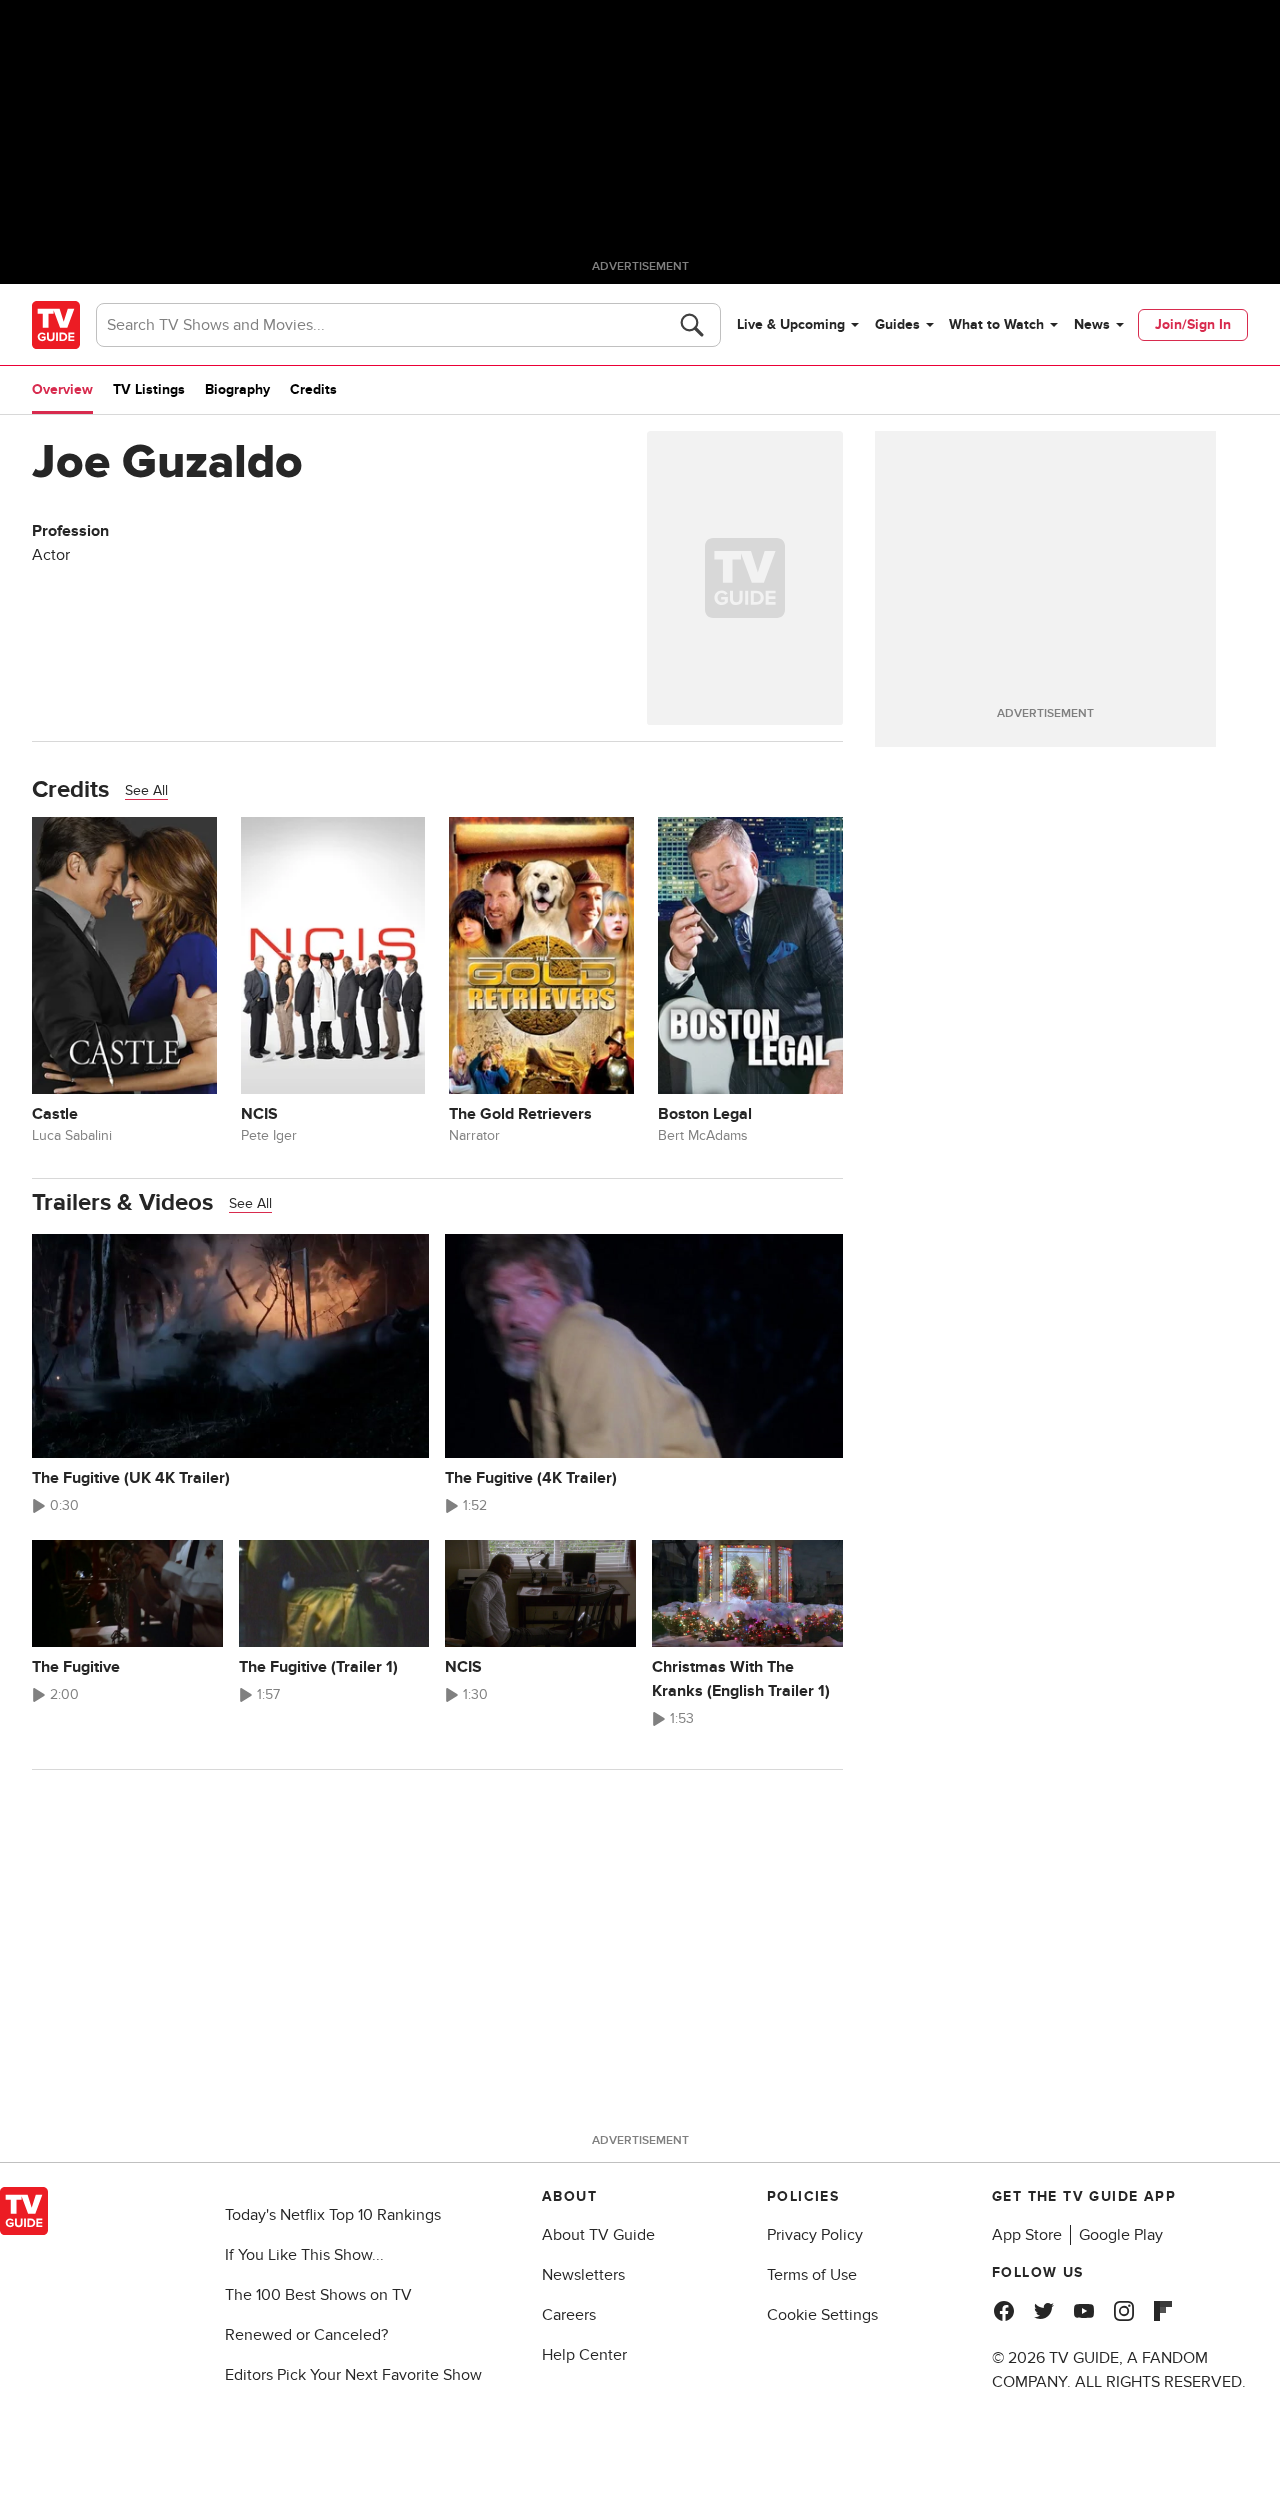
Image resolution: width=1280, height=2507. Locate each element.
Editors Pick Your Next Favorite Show (353, 2375)
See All (146, 790)
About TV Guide (598, 2235)
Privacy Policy (815, 2235)
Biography (237, 389)
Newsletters (583, 2275)
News (1092, 324)
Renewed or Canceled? (306, 2335)
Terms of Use (812, 2275)
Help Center (584, 2355)
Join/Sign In (1193, 324)
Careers (569, 2315)
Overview (62, 389)
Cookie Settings (822, 2315)
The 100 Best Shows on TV (318, 2295)
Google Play (1121, 2235)
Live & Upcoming (791, 324)
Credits (313, 389)
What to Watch (996, 324)
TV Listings (149, 389)
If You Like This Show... (304, 2255)
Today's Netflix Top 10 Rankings (333, 2215)
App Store (1027, 2235)
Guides (897, 324)
